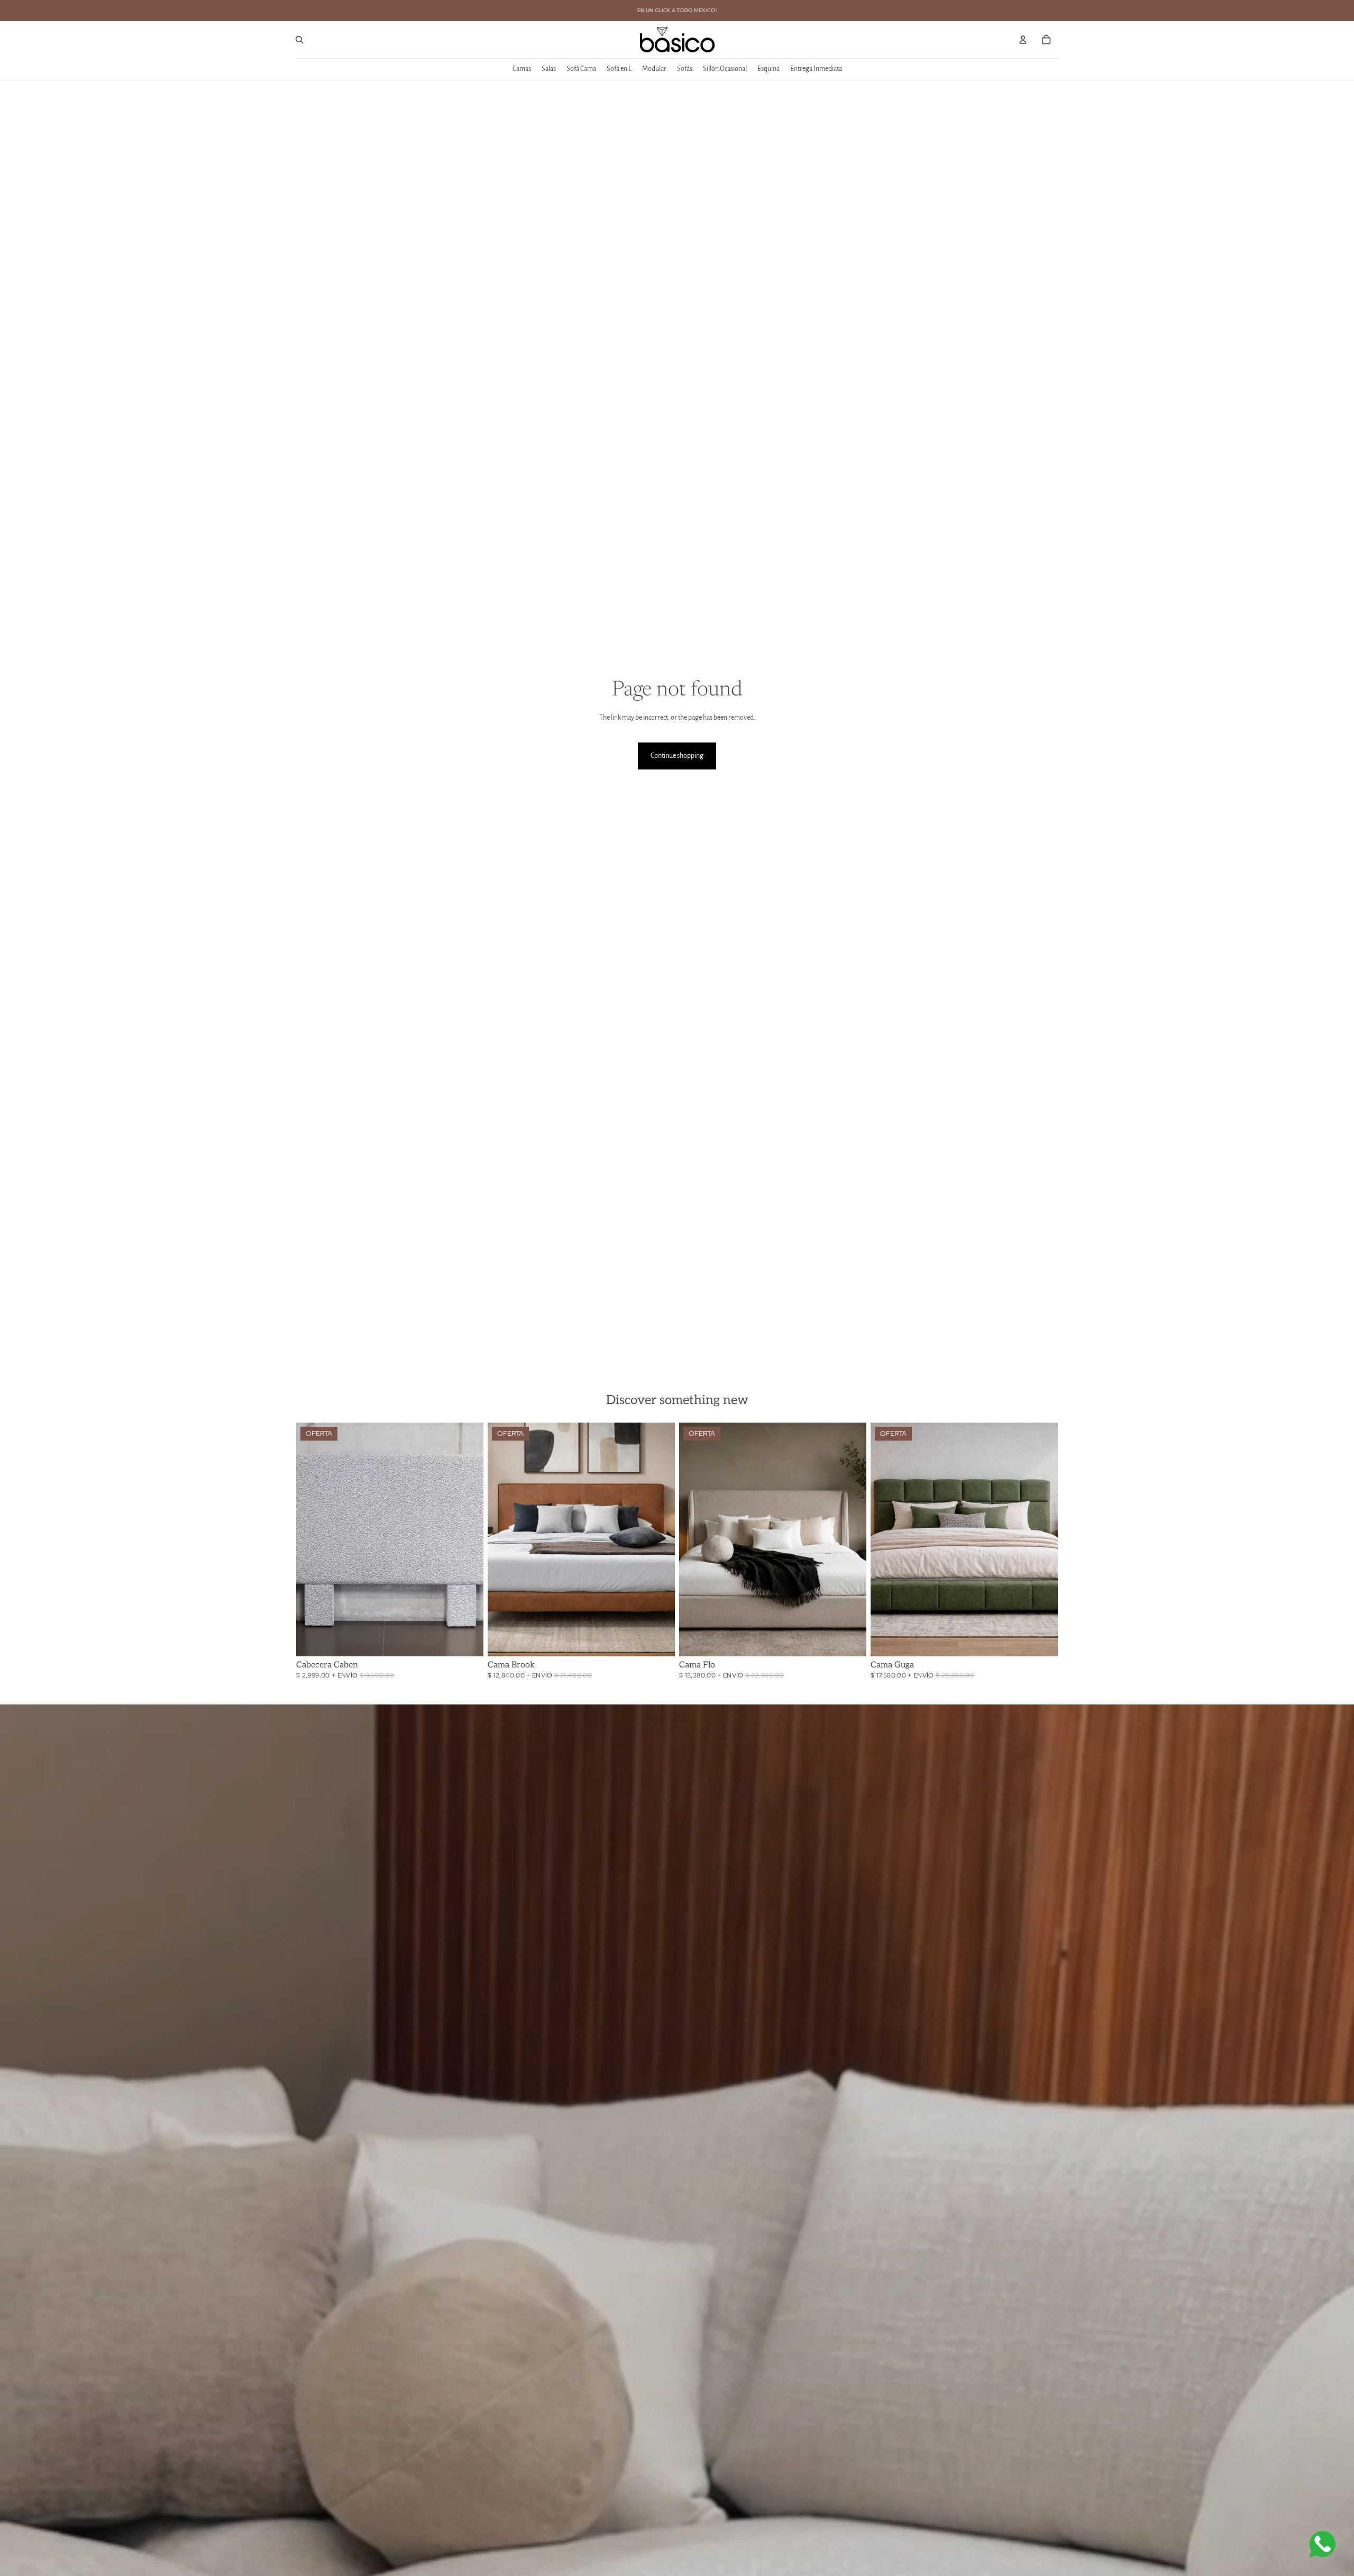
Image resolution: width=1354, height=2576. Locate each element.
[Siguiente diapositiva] (468, 1539)
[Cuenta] (1023, 40)
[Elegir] (467, 1640)
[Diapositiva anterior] (312, 1539)
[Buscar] (299, 40)
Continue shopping (677, 756)
